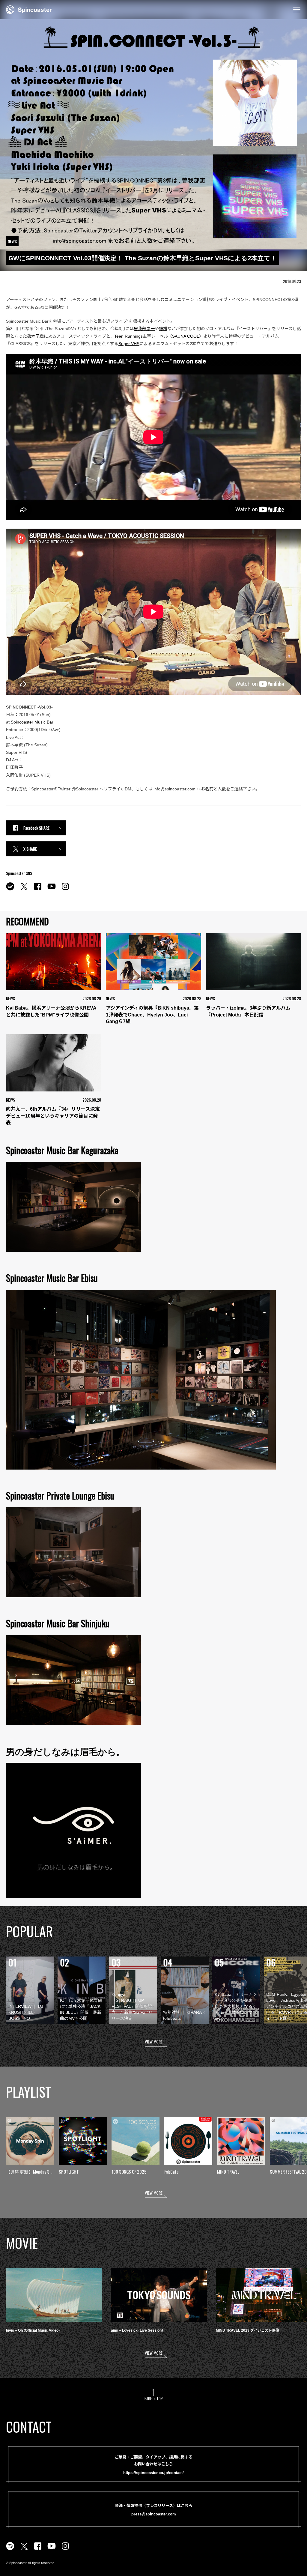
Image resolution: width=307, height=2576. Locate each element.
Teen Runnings (128, 336)
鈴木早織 (35, 336)
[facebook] (38, 890)
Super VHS (129, 344)
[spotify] (10, 890)
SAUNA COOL (186, 336)
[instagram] (65, 890)
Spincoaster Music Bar (32, 722)
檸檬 (163, 329)
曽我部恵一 (144, 329)
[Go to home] (29, 9)
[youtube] (52, 890)
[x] (24, 890)
